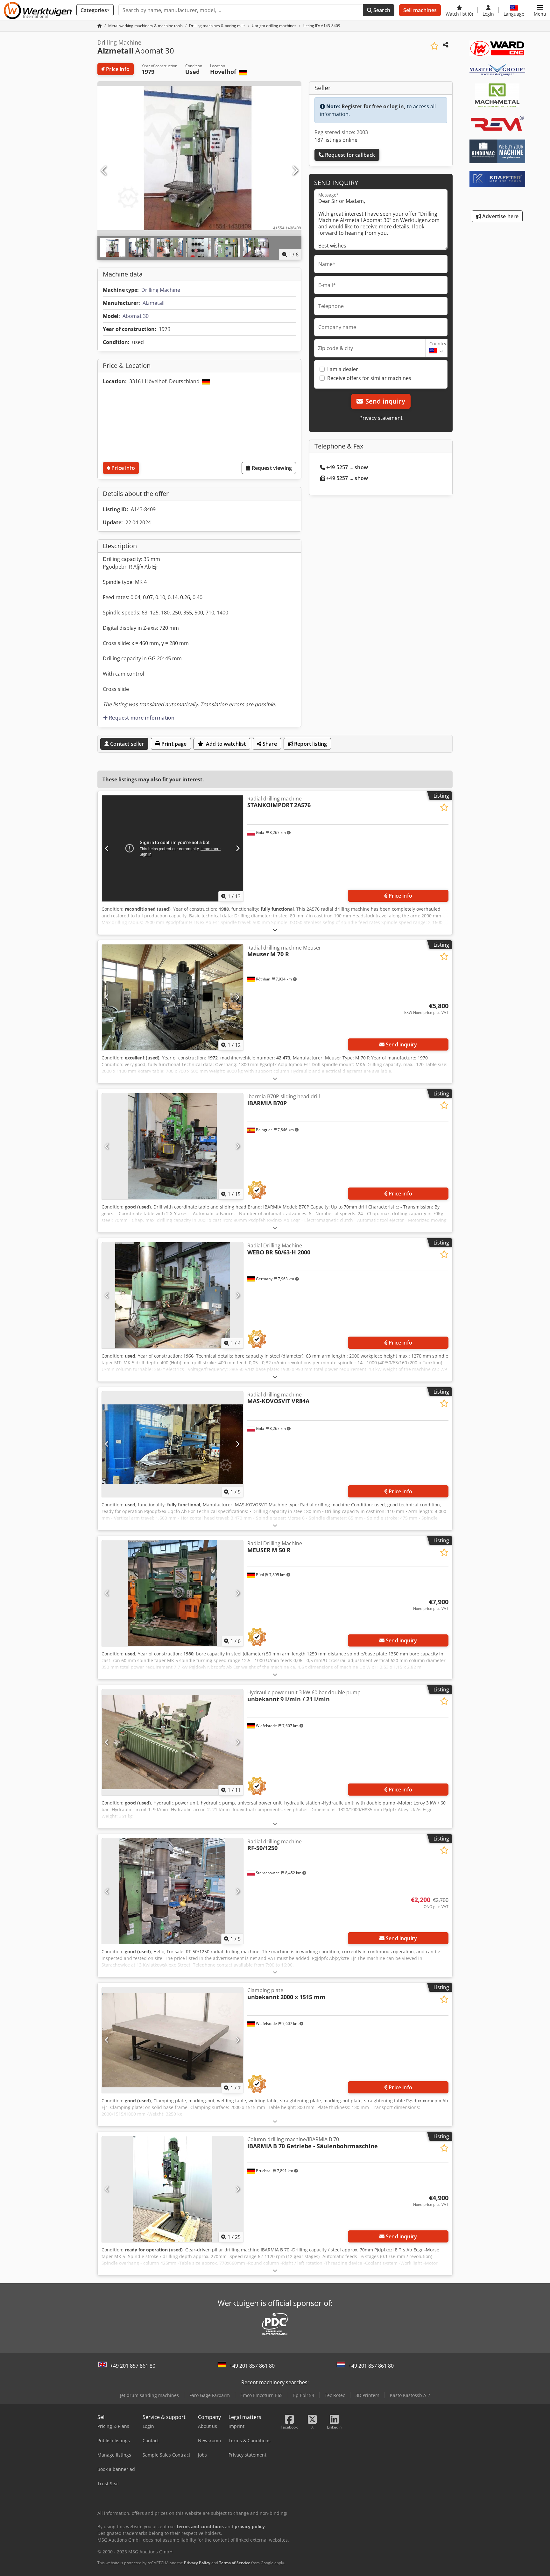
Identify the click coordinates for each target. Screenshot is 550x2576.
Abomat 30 (136, 316)
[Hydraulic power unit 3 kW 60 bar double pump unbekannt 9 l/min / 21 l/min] (173, 1742)
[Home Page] (100, 26)
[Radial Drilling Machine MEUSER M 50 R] (173, 1593)
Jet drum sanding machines (149, 2395)
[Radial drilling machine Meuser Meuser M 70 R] (173, 997)
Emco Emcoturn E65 (261, 2395)
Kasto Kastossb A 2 (410, 2395)
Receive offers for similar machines (369, 378)
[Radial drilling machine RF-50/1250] (173, 1891)
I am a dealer (343, 369)
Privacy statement (381, 418)
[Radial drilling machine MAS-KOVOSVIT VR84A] (173, 1444)
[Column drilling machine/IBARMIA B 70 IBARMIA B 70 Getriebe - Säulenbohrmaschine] (173, 2189)
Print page (173, 744)
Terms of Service (235, 2563)
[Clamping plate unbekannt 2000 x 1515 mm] (173, 2040)
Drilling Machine (161, 290)
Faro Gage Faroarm (210, 2395)
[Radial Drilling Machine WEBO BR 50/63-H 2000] (173, 1295)
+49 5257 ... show (347, 467)
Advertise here (500, 216)
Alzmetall (154, 303)
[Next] (295, 171)
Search (381, 10)
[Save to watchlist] (434, 46)
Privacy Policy (197, 2563)
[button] (540, 10)
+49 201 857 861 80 (133, 2366)
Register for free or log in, (374, 106)
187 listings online (336, 140)
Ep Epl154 (304, 2395)
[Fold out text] (275, 930)
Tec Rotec (335, 2395)
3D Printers (367, 2395)
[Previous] (104, 171)
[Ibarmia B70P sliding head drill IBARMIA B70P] (173, 1146)
